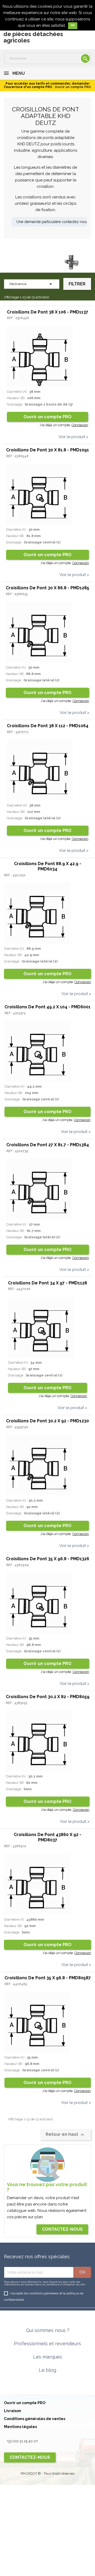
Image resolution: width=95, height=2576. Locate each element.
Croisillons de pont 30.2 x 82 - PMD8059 (48, 1697)
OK (73, 25)
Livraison (13, 2411)
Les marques (47, 2357)
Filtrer (77, 284)
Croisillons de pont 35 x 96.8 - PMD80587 (48, 1978)
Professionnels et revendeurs (47, 2344)
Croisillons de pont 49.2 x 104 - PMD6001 (47, 1007)
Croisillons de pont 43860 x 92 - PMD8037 (47, 1837)
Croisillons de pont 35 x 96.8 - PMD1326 (48, 1559)
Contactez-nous (62, 2229)
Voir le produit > (73, 437)
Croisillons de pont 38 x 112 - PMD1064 (48, 726)
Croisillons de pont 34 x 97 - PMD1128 (47, 1283)
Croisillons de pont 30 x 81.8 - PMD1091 (47, 450)
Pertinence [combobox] (32, 284)
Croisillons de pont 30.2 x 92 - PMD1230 (47, 1421)
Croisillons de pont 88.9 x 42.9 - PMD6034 (48, 866)
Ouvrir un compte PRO (47, 417)
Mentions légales (20, 2427)
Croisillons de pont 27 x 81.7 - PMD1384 (48, 1145)
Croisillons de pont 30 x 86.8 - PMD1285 (47, 588)
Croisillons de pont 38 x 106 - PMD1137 (47, 312)
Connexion (80, 425)
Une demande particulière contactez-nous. (53, 222)
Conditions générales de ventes (35, 2419)
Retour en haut (66, 2135)
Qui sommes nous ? (48, 2330)
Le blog (47, 2370)
